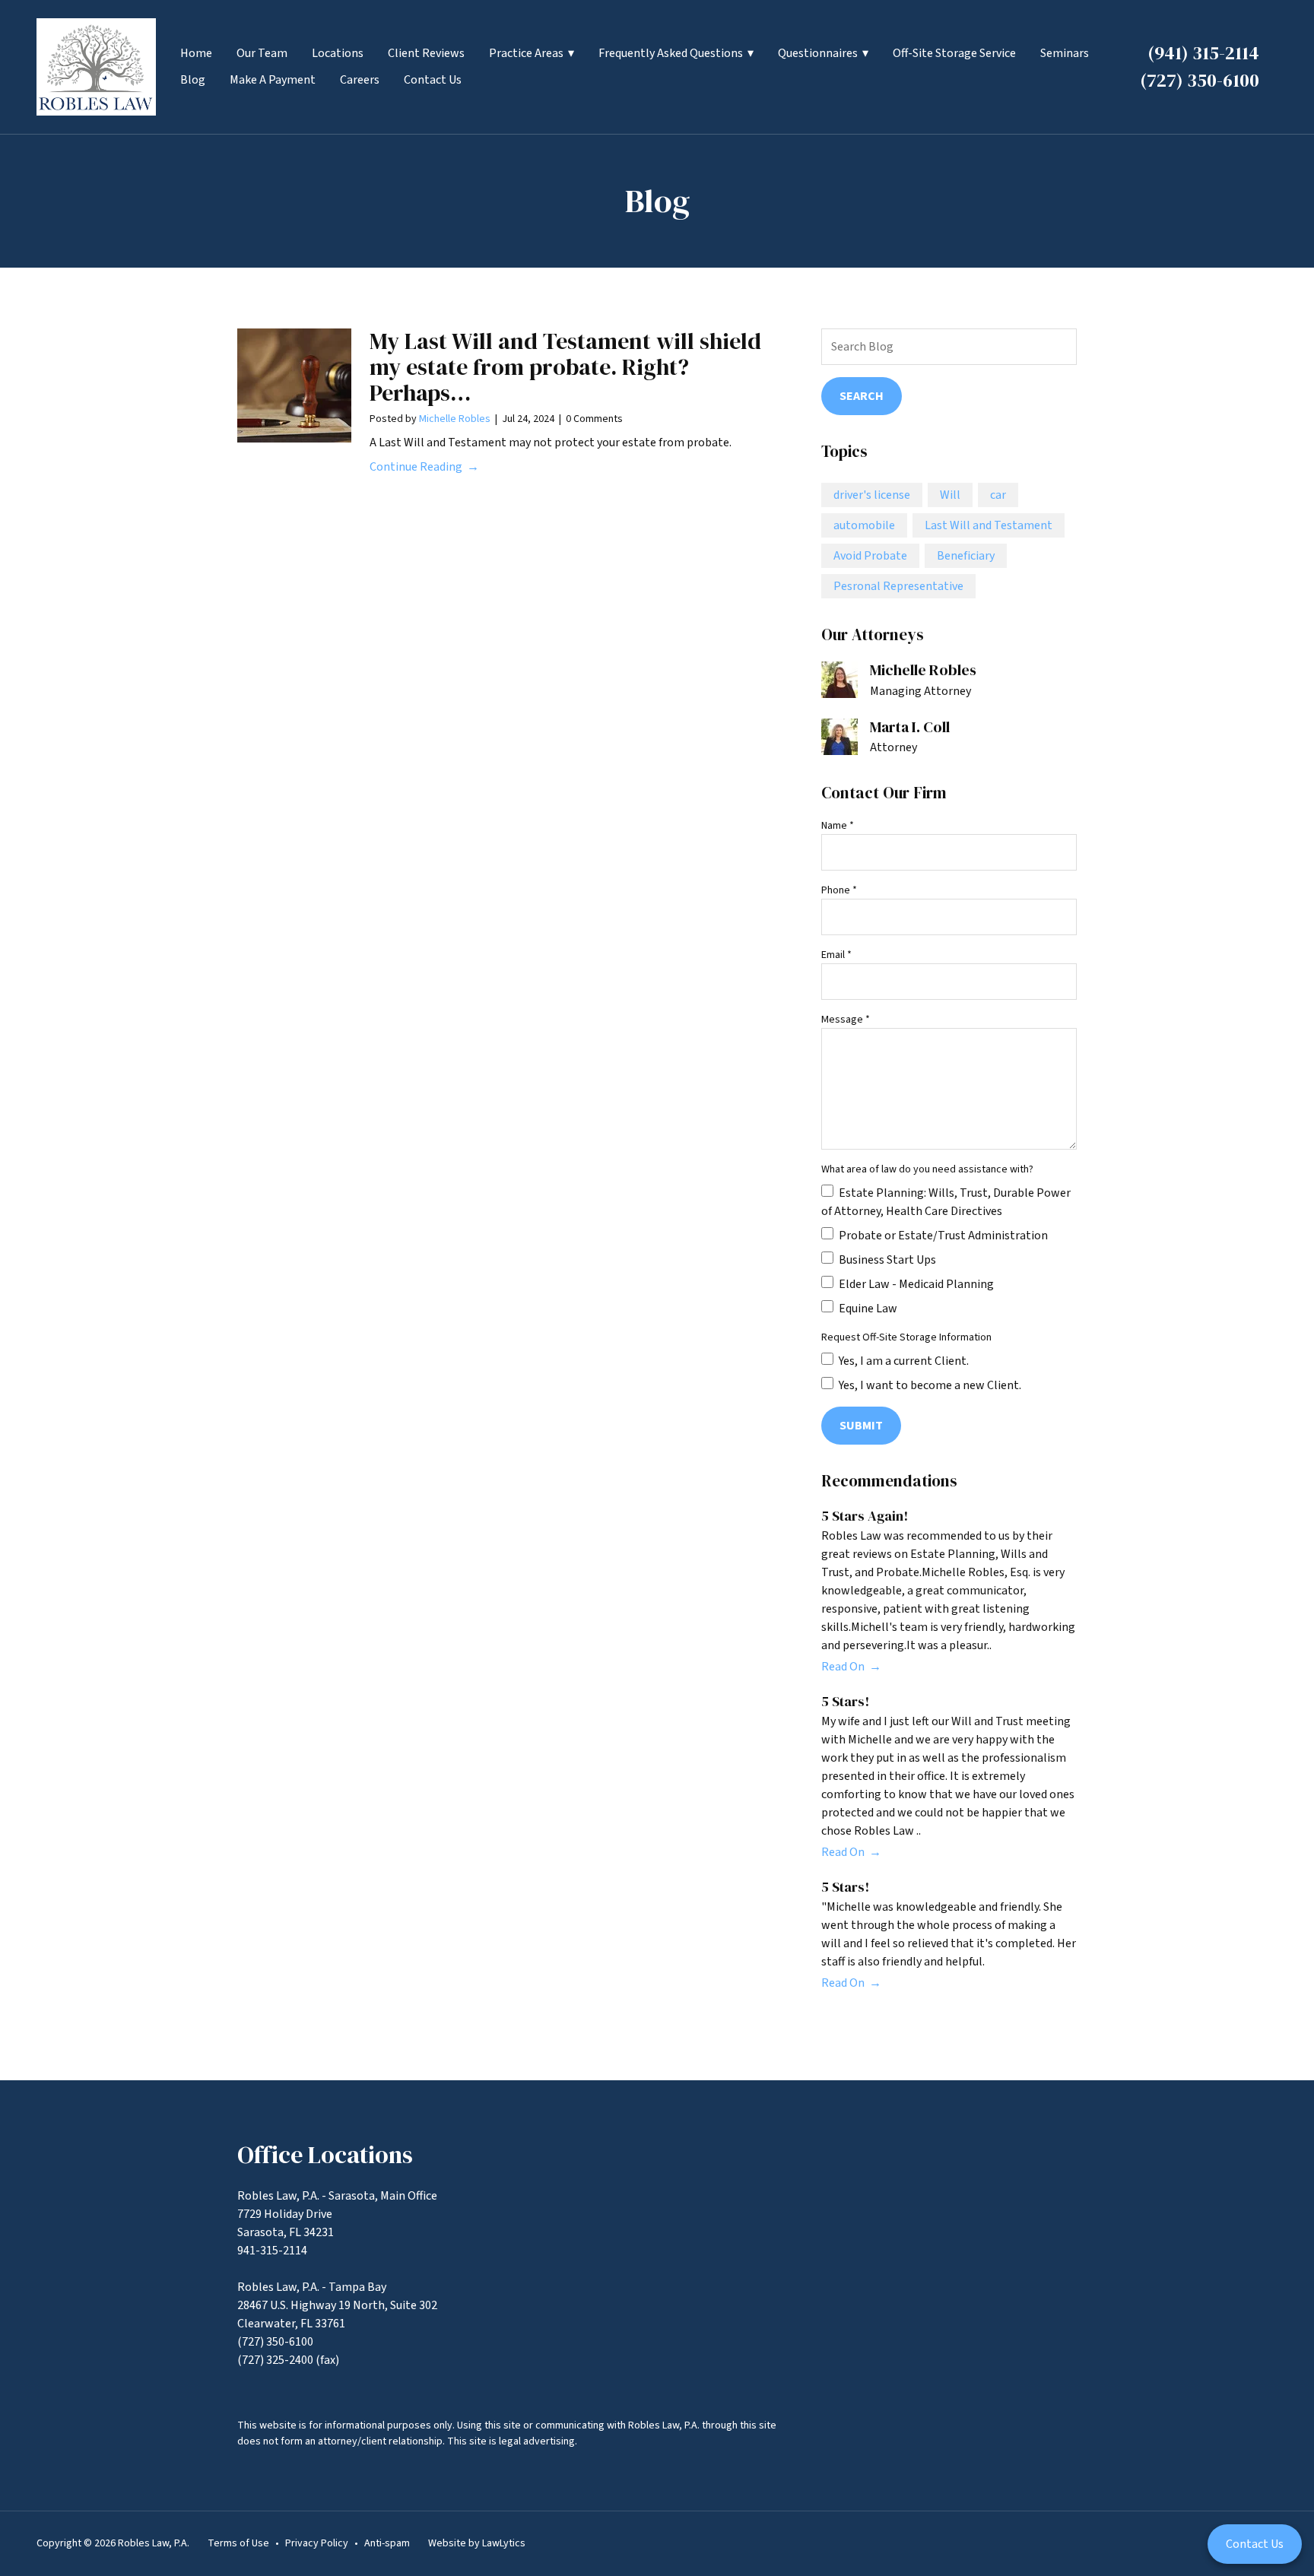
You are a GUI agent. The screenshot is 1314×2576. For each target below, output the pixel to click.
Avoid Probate (870, 556)
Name (838, 826)
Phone (839, 890)
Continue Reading (416, 467)
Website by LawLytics (477, 2543)
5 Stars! (845, 1701)
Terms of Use (238, 2543)
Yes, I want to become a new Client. (929, 1385)
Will (950, 495)
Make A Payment (273, 80)
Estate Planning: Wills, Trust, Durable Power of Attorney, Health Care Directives (946, 1202)
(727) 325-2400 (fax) (288, 2360)
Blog (193, 80)
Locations (338, 53)
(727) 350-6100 (1200, 80)
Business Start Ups (886, 1260)
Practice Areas (526, 53)
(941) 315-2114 (1203, 53)
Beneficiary (966, 556)
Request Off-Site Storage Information (906, 1337)
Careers (360, 80)
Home (196, 53)
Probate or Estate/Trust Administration (942, 1236)
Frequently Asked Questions (671, 53)
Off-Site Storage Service (954, 53)
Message (846, 1020)
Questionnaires (818, 53)
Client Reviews (426, 53)
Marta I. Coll (910, 727)
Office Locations (325, 2155)
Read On (843, 1667)
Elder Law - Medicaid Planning (915, 1284)
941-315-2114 (272, 2251)
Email (836, 955)
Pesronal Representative (898, 586)
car (998, 495)
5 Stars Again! (865, 1516)
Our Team (262, 53)
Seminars (1065, 53)
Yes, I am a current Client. (903, 1361)
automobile (864, 525)
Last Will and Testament (989, 525)
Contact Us (433, 80)
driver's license (872, 495)
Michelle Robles (455, 419)
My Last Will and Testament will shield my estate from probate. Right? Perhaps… (565, 367)
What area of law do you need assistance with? (927, 1169)
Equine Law (867, 1309)
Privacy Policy (317, 2543)
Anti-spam (387, 2543)
